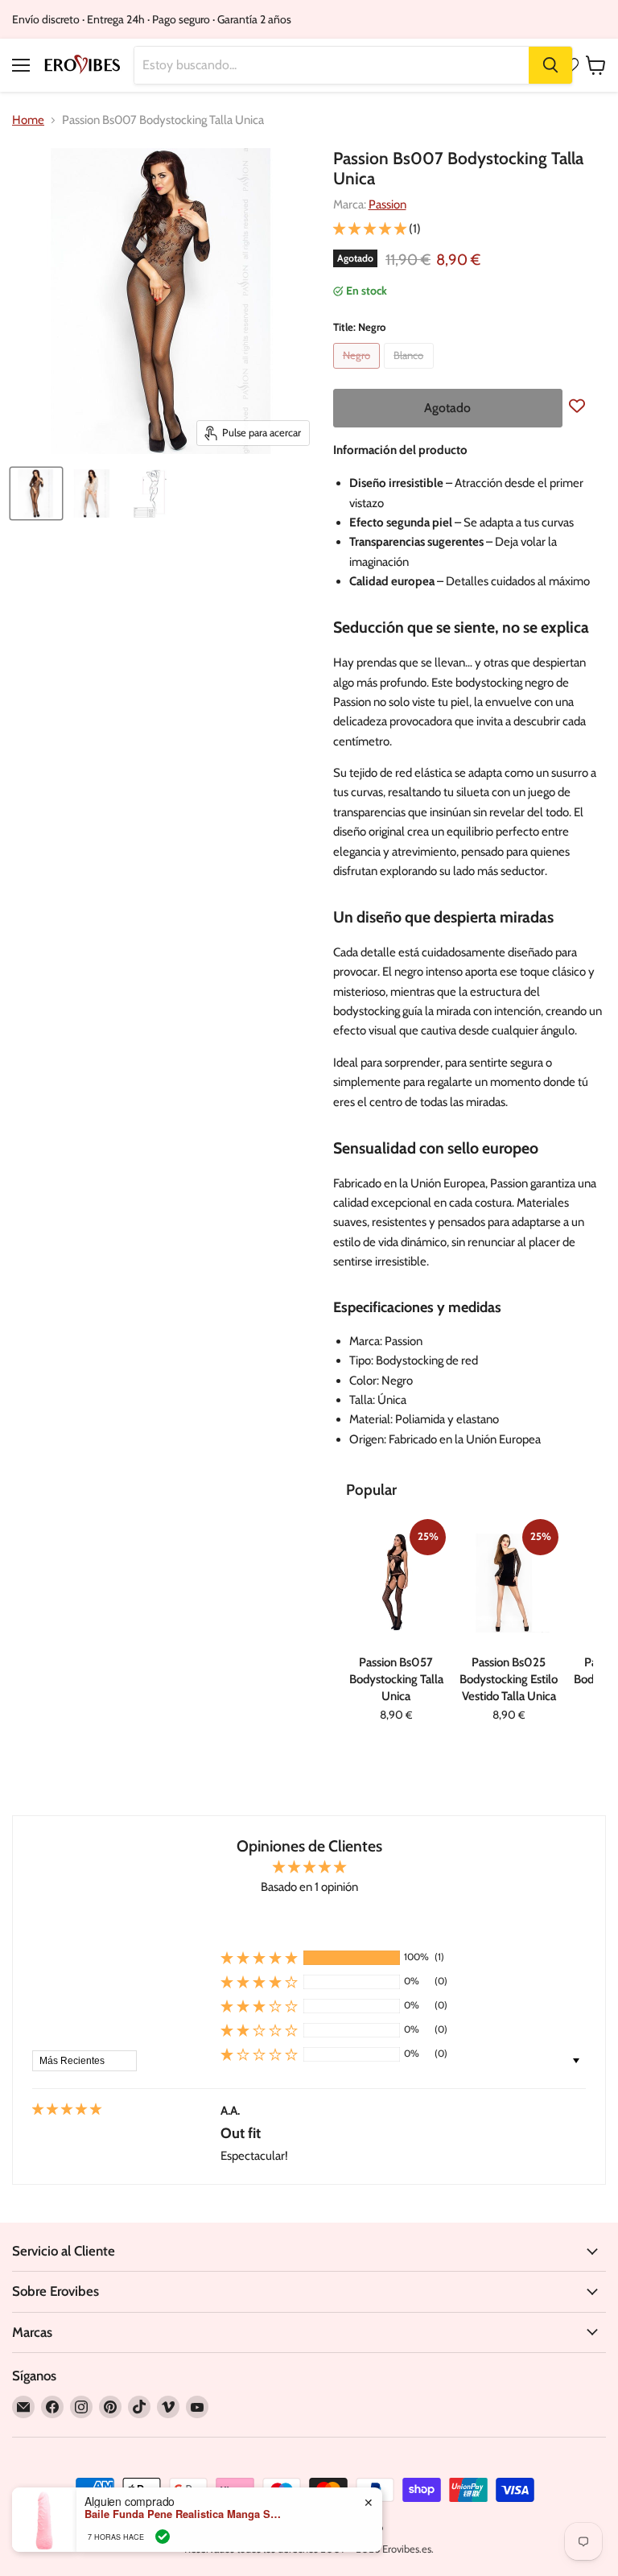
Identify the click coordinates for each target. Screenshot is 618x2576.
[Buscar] (550, 65)
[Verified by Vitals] (163, 2537)
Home (28, 120)
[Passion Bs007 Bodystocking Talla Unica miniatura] (36, 493)
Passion (387, 204)
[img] (67, 2110)
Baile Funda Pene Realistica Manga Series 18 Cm (185, 2514)
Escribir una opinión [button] (309, 1922)
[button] (371, 229)
